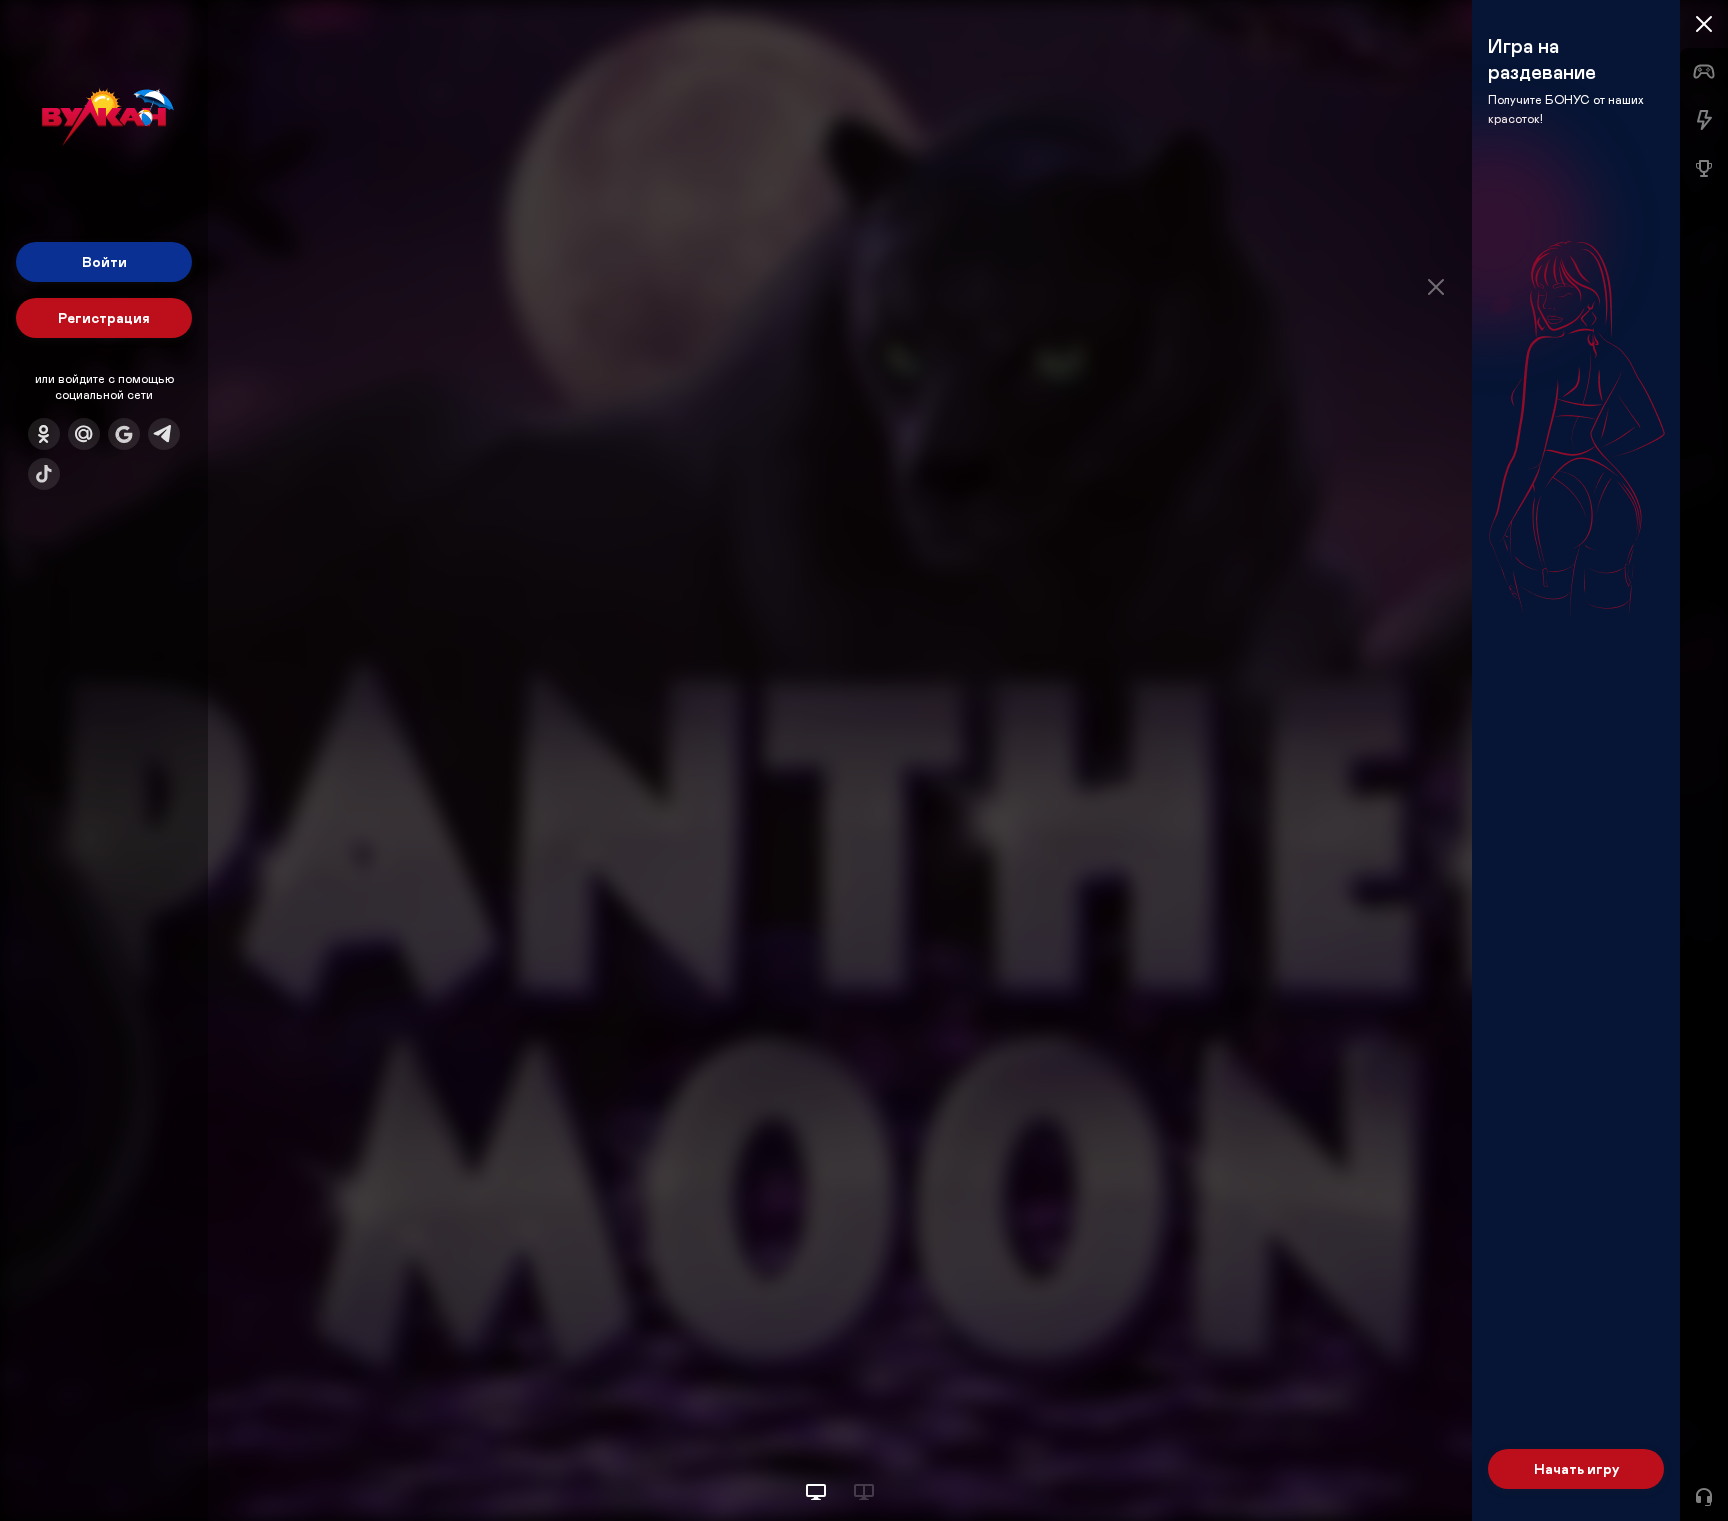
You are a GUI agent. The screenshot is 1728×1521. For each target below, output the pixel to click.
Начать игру (1576, 1468)
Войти (104, 261)
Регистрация (104, 317)
